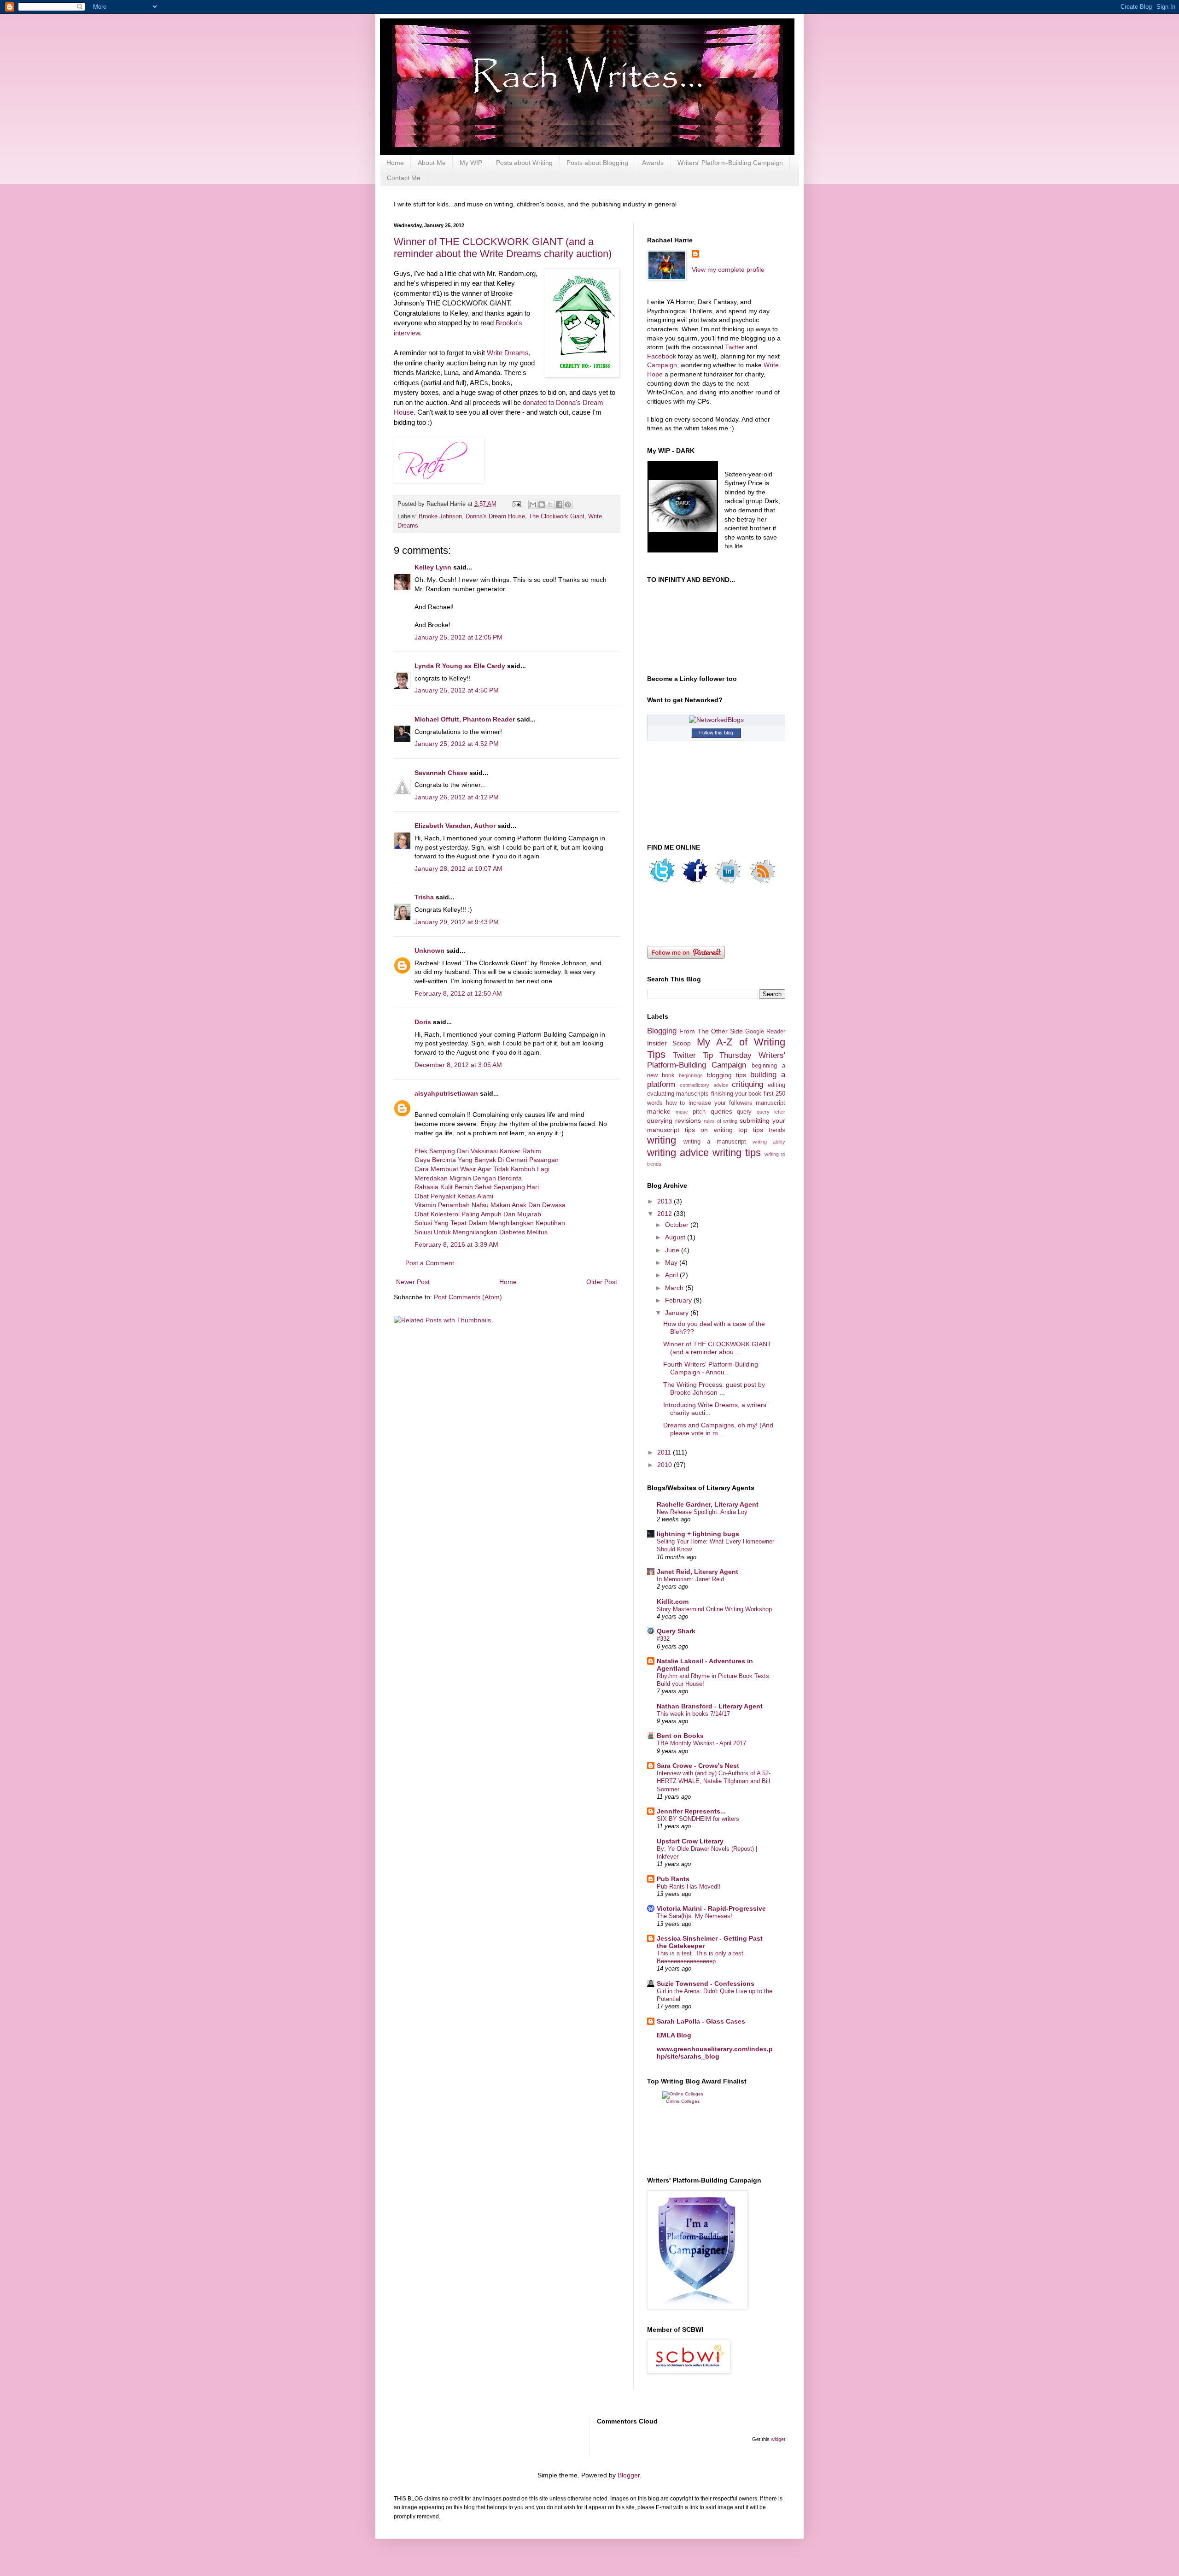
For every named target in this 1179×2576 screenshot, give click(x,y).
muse (682, 1112)
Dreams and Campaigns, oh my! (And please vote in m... (718, 1429)
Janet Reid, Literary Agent (697, 1572)
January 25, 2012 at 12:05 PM (458, 637)
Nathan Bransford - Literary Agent (710, 1706)
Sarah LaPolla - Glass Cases (701, 2021)
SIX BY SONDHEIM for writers (698, 1819)
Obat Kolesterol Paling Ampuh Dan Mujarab (478, 1214)
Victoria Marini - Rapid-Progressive (711, 1908)
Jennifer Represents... (691, 1811)
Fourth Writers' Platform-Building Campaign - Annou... (711, 1368)
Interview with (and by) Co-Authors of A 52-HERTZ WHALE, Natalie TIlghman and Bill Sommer (714, 1781)
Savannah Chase (441, 773)
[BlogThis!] (542, 505)
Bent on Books (680, 1736)
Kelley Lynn (433, 567)
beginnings (691, 1075)
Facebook (662, 356)
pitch (699, 1112)
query (744, 1112)
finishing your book (736, 1094)
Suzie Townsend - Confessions (706, 1983)
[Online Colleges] (683, 2094)
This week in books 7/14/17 (693, 1714)
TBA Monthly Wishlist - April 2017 (701, 1743)
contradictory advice (704, 1085)
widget (778, 2439)
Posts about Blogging (597, 163)
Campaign (662, 365)
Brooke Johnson (440, 516)
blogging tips (727, 1075)
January (678, 1313)
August (676, 1237)
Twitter (735, 347)
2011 (665, 1452)
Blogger (629, 2475)
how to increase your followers (709, 1103)
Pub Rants (673, 1879)
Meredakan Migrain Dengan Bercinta (468, 1178)
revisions (688, 1121)
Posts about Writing (524, 163)
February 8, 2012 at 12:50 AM (458, 993)
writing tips (737, 1153)
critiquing (747, 1084)
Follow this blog (716, 733)
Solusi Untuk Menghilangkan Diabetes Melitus (481, 1232)
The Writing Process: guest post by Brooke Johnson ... (714, 1388)
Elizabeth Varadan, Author (455, 826)
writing (662, 1140)
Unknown (429, 951)
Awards (653, 163)
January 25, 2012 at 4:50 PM (457, 690)
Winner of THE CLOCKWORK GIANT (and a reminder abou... (717, 1348)
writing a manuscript (715, 1142)
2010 (665, 1465)
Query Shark (676, 1631)
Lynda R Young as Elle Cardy (460, 666)
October (678, 1225)
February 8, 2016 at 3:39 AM (456, 1244)
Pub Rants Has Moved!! (689, 1887)
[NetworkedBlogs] (716, 720)
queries (721, 1111)
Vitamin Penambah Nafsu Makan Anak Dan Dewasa (490, 1205)
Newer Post (413, 1282)
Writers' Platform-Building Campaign (730, 163)
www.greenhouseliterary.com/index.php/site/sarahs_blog (715, 2053)
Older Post (602, 1282)
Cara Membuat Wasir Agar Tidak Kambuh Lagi (482, 1169)
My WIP (471, 163)
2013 (665, 1201)
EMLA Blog (674, 2035)
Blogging (662, 1031)
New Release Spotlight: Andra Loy (702, 1512)
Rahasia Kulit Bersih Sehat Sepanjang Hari (477, 1187)
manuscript (770, 1103)
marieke (659, 1111)
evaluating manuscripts (678, 1094)
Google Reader (765, 1032)
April (672, 1275)
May (672, 1262)
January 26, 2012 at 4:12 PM (457, 797)
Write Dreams (508, 353)
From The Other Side (711, 1031)
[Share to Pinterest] (568, 505)
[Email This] (533, 505)
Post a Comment (430, 1263)
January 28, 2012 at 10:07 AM (458, 868)
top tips (751, 1130)
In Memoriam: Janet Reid (690, 1579)
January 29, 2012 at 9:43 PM (457, 922)
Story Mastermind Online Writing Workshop (714, 1609)
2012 (665, 1214)
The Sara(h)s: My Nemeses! (695, 1916)
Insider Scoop (669, 1043)
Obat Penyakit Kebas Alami (454, 1196)
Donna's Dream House (495, 516)
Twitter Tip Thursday (712, 1055)
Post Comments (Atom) (468, 1297)
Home (395, 163)
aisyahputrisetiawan (446, 1093)
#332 (663, 1639)
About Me (432, 163)
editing (776, 1085)
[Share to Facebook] (559, 505)
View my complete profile (728, 270)
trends (777, 1130)
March (675, 1288)
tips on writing (709, 1130)
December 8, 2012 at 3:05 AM (458, 1065)
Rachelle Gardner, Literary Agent (708, 1504)
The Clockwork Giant (557, 516)
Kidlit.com (673, 1602)
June (673, 1250)
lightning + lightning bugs (698, 1534)
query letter (771, 1112)
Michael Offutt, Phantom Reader (465, 719)
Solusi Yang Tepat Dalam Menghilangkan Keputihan (490, 1223)
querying (660, 1121)
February (679, 1300)
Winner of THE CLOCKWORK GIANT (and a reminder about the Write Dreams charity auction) (503, 248)
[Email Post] (516, 504)
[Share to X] (550, 505)
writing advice (678, 1153)
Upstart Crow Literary (690, 1841)
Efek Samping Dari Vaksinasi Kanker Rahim (478, 1151)
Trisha (424, 897)
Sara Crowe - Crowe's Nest (698, 1766)
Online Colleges (683, 2101)
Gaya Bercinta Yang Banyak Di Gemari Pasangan (487, 1160)
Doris (423, 1022)
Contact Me (404, 178)
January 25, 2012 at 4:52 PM (457, 744)
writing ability (769, 1142)
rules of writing (721, 1121)
